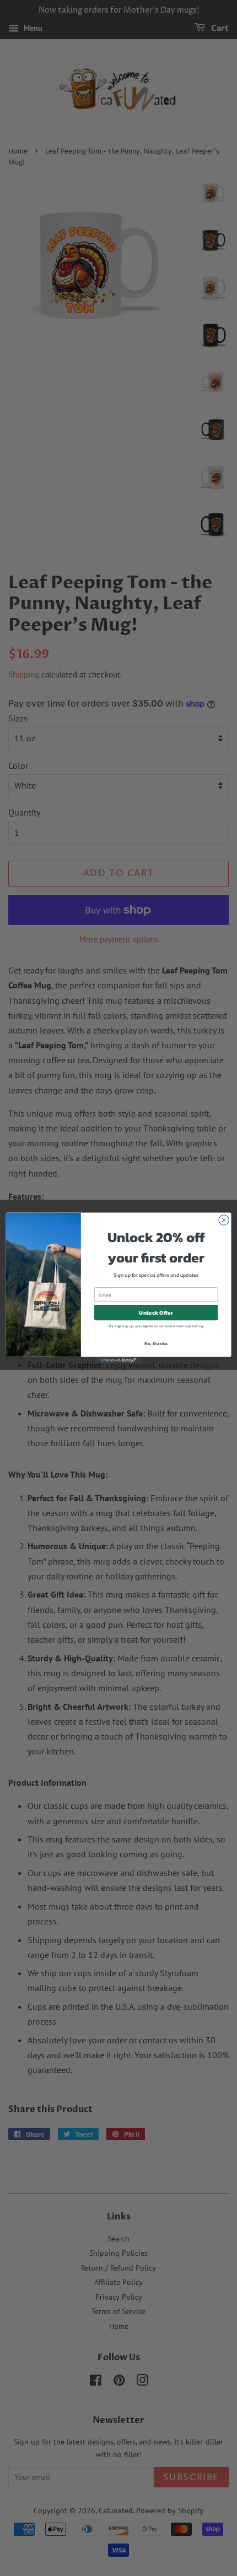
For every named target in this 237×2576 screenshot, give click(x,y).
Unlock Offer (156, 1312)
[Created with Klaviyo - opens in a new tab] (118, 1360)
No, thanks (156, 1343)
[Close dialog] (224, 1219)
